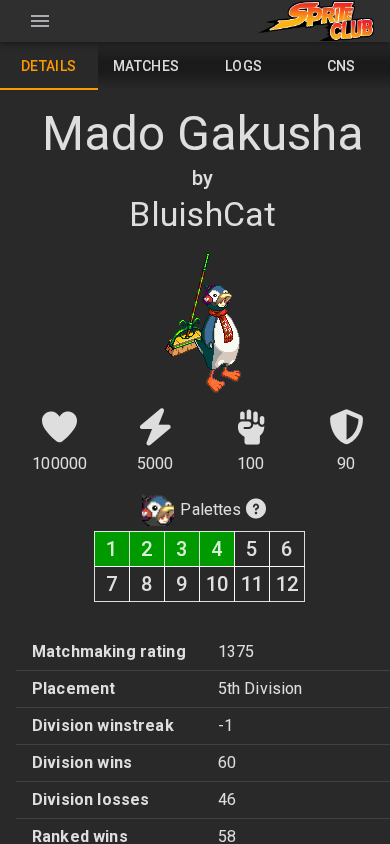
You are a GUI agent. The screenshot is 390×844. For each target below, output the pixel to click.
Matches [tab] (146, 66)
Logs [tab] (244, 66)
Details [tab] (49, 66)
